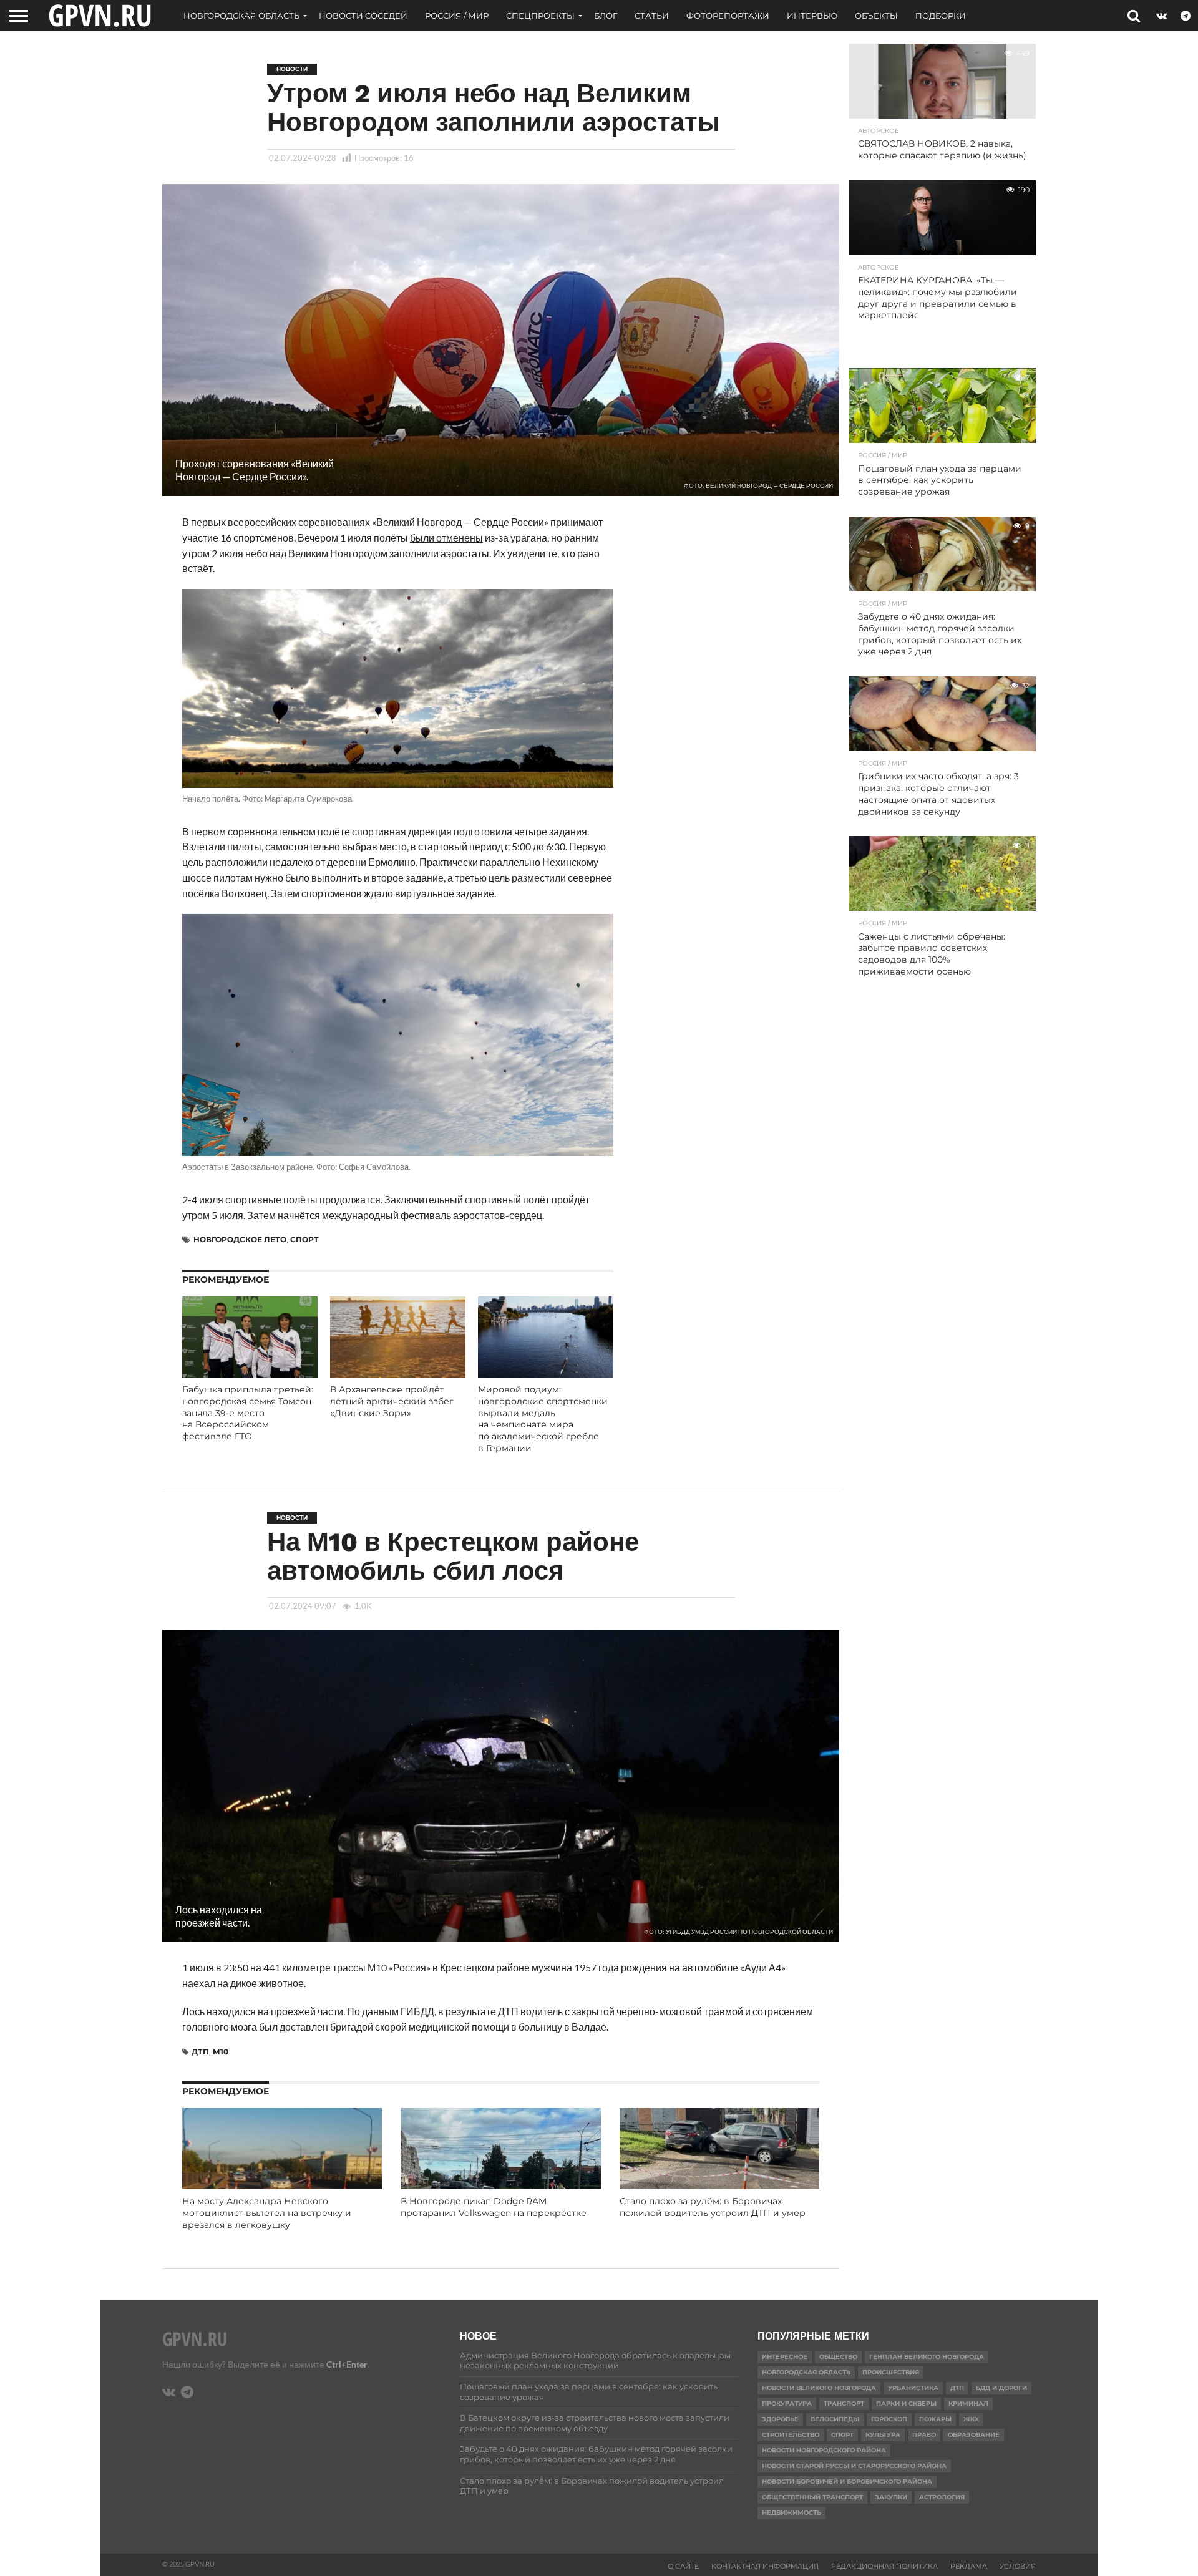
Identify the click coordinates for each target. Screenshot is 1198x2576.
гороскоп (889, 2419)
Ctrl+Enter (347, 2364)
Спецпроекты (540, 16)
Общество (838, 2357)
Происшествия (891, 2372)
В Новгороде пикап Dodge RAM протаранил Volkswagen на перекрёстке (494, 2207)
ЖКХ (971, 2419)
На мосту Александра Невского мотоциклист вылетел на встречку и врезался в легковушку (267, 2213)
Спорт (304, 1239)
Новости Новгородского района (824, 2450)
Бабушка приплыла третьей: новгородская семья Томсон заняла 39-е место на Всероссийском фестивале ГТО (248, 1413)
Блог (606, 16)
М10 (221, 2052)
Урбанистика (913, 2388)
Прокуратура (787, 2403)
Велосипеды (835, 2419)
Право (924, 2435)
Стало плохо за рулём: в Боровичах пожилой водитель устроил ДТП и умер (713, 2207)
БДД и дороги (1001, 2388)
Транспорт (844, 2403)
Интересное (785, 2357)
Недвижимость (791, 2513)
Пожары (935, 2419)
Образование (974, 2435)
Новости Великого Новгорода (819, 2388)
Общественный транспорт (812, 2497)
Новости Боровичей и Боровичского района (847, 2481)
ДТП (200, 2052)
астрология (942, 2497)
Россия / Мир (457, 16)
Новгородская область (241, 16)
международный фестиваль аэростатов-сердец (432, 1215)
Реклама (969, 2566)
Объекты (876, 16)
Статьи (652, 16)
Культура (883, 2435)
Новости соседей (363, 16)
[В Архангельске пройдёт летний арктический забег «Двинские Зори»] (398, 1373)
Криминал (968, 2403)
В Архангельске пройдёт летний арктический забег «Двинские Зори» (392, 1401)
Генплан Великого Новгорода (927, 2357)
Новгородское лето (240, 1239)
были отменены (446, 537)
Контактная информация (765, 2566)
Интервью (812, 16)
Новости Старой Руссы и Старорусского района (854, 2466)
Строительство (791, 2435)
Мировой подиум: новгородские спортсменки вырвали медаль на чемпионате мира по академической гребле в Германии (543, 1419)
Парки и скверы (906, 2403)
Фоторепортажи (728, 16)
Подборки (941, 16)
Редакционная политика (884, 2566)
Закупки (891, 2497)
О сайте (683, 2566)
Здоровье (780, 2419)
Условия (1018, 2566)
